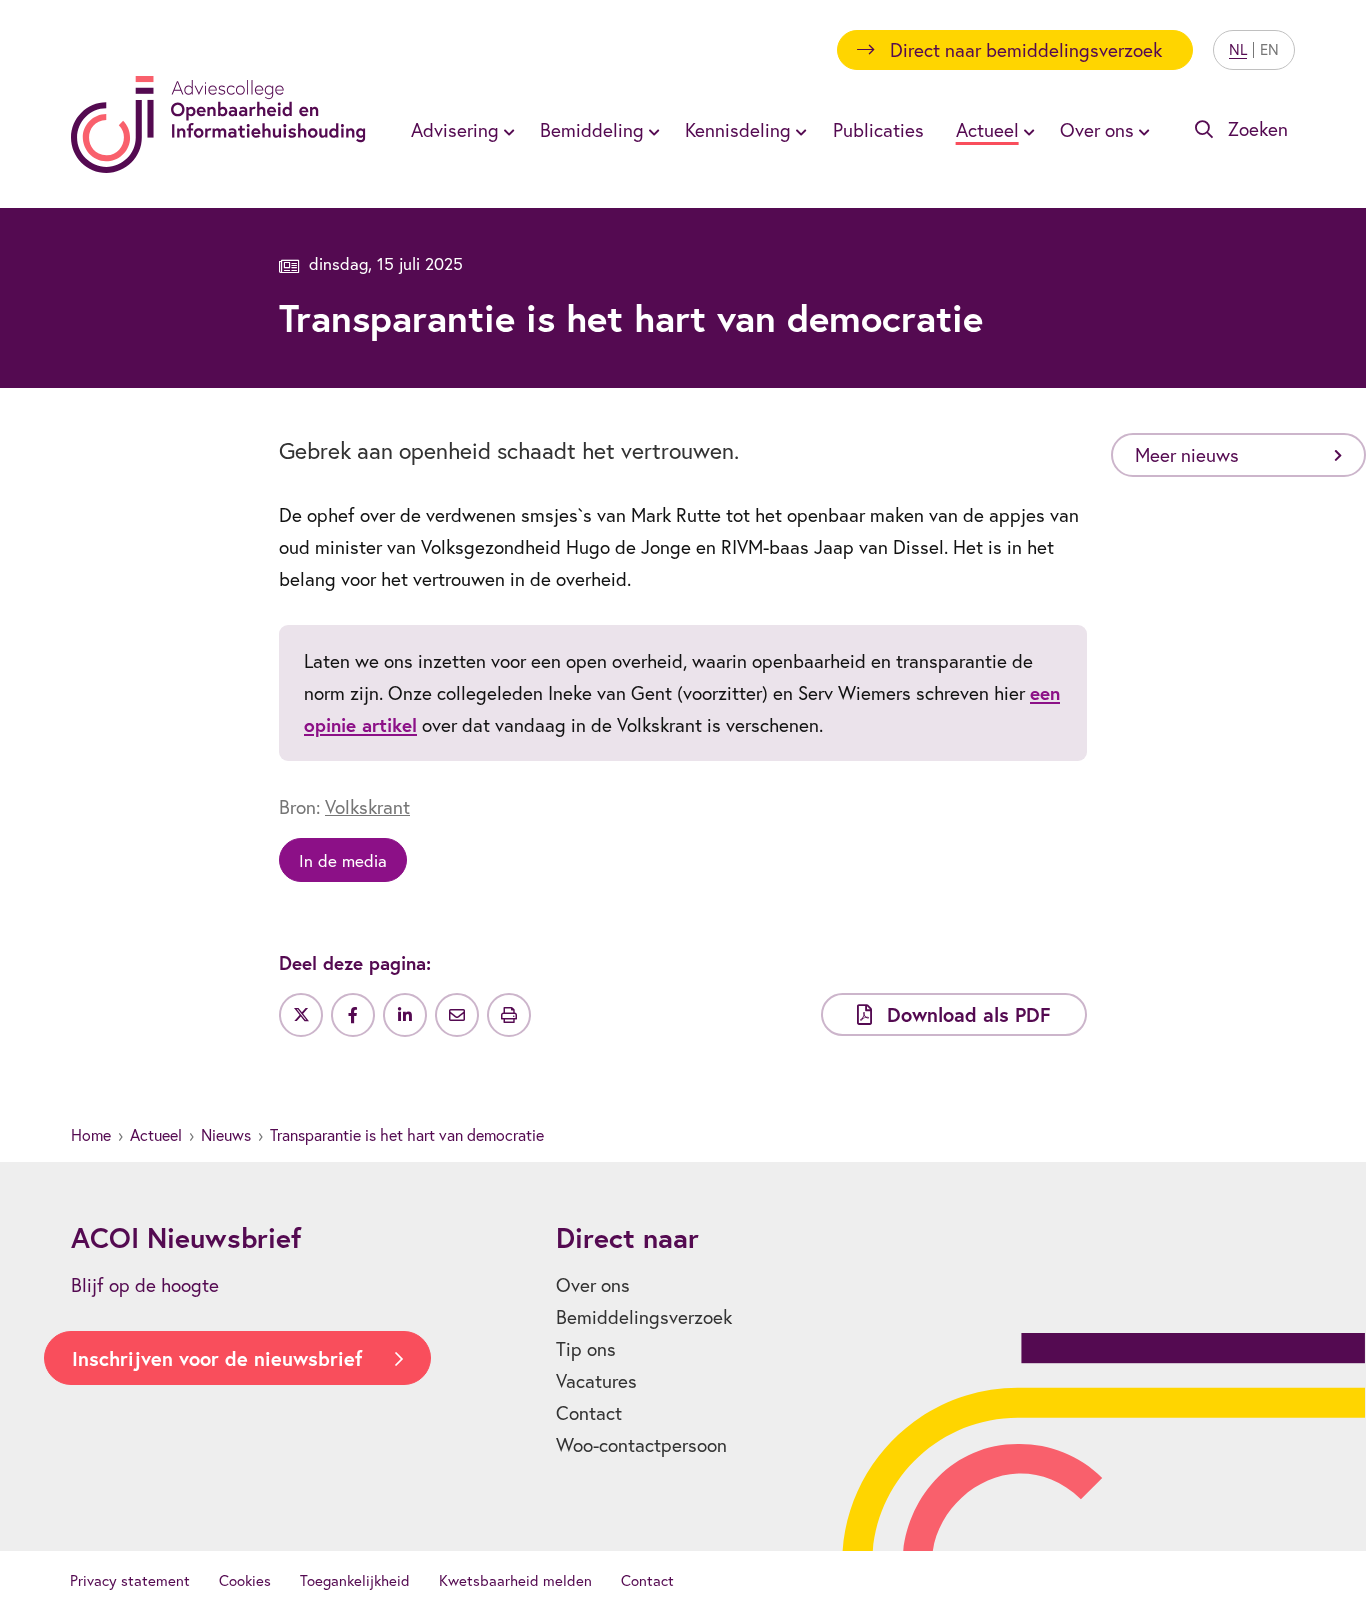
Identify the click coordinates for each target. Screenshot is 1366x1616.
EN (1269, 49)
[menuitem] (459, 130)
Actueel (156, 1135)
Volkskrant (367, 807)
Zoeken (1258, 129)
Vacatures (596, 1381)
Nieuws (226, 1135)
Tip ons (586, 1349)
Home (91, 1135)
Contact (589, 1413)
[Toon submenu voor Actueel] (1026, 130)
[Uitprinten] (509, 1015)
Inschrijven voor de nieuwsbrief (217, 1358)
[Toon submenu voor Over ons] (1141, 130)
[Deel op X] (301, 1015)
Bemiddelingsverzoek (644, 1317)
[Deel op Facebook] (353, 1015)
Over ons (593, 1285)
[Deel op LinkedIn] (405, 1015)
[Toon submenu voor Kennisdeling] (798, 130)
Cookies (245, 1580)
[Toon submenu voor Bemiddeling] (651, 130)
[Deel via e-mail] (457, 1015)
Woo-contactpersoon (641, 1445)
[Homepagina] (218, 124)
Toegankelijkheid (355, 1580)
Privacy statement (130, 1580)
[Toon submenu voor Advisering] (506, 130)
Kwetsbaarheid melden (515, 1580)
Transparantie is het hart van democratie (407, 1135)
